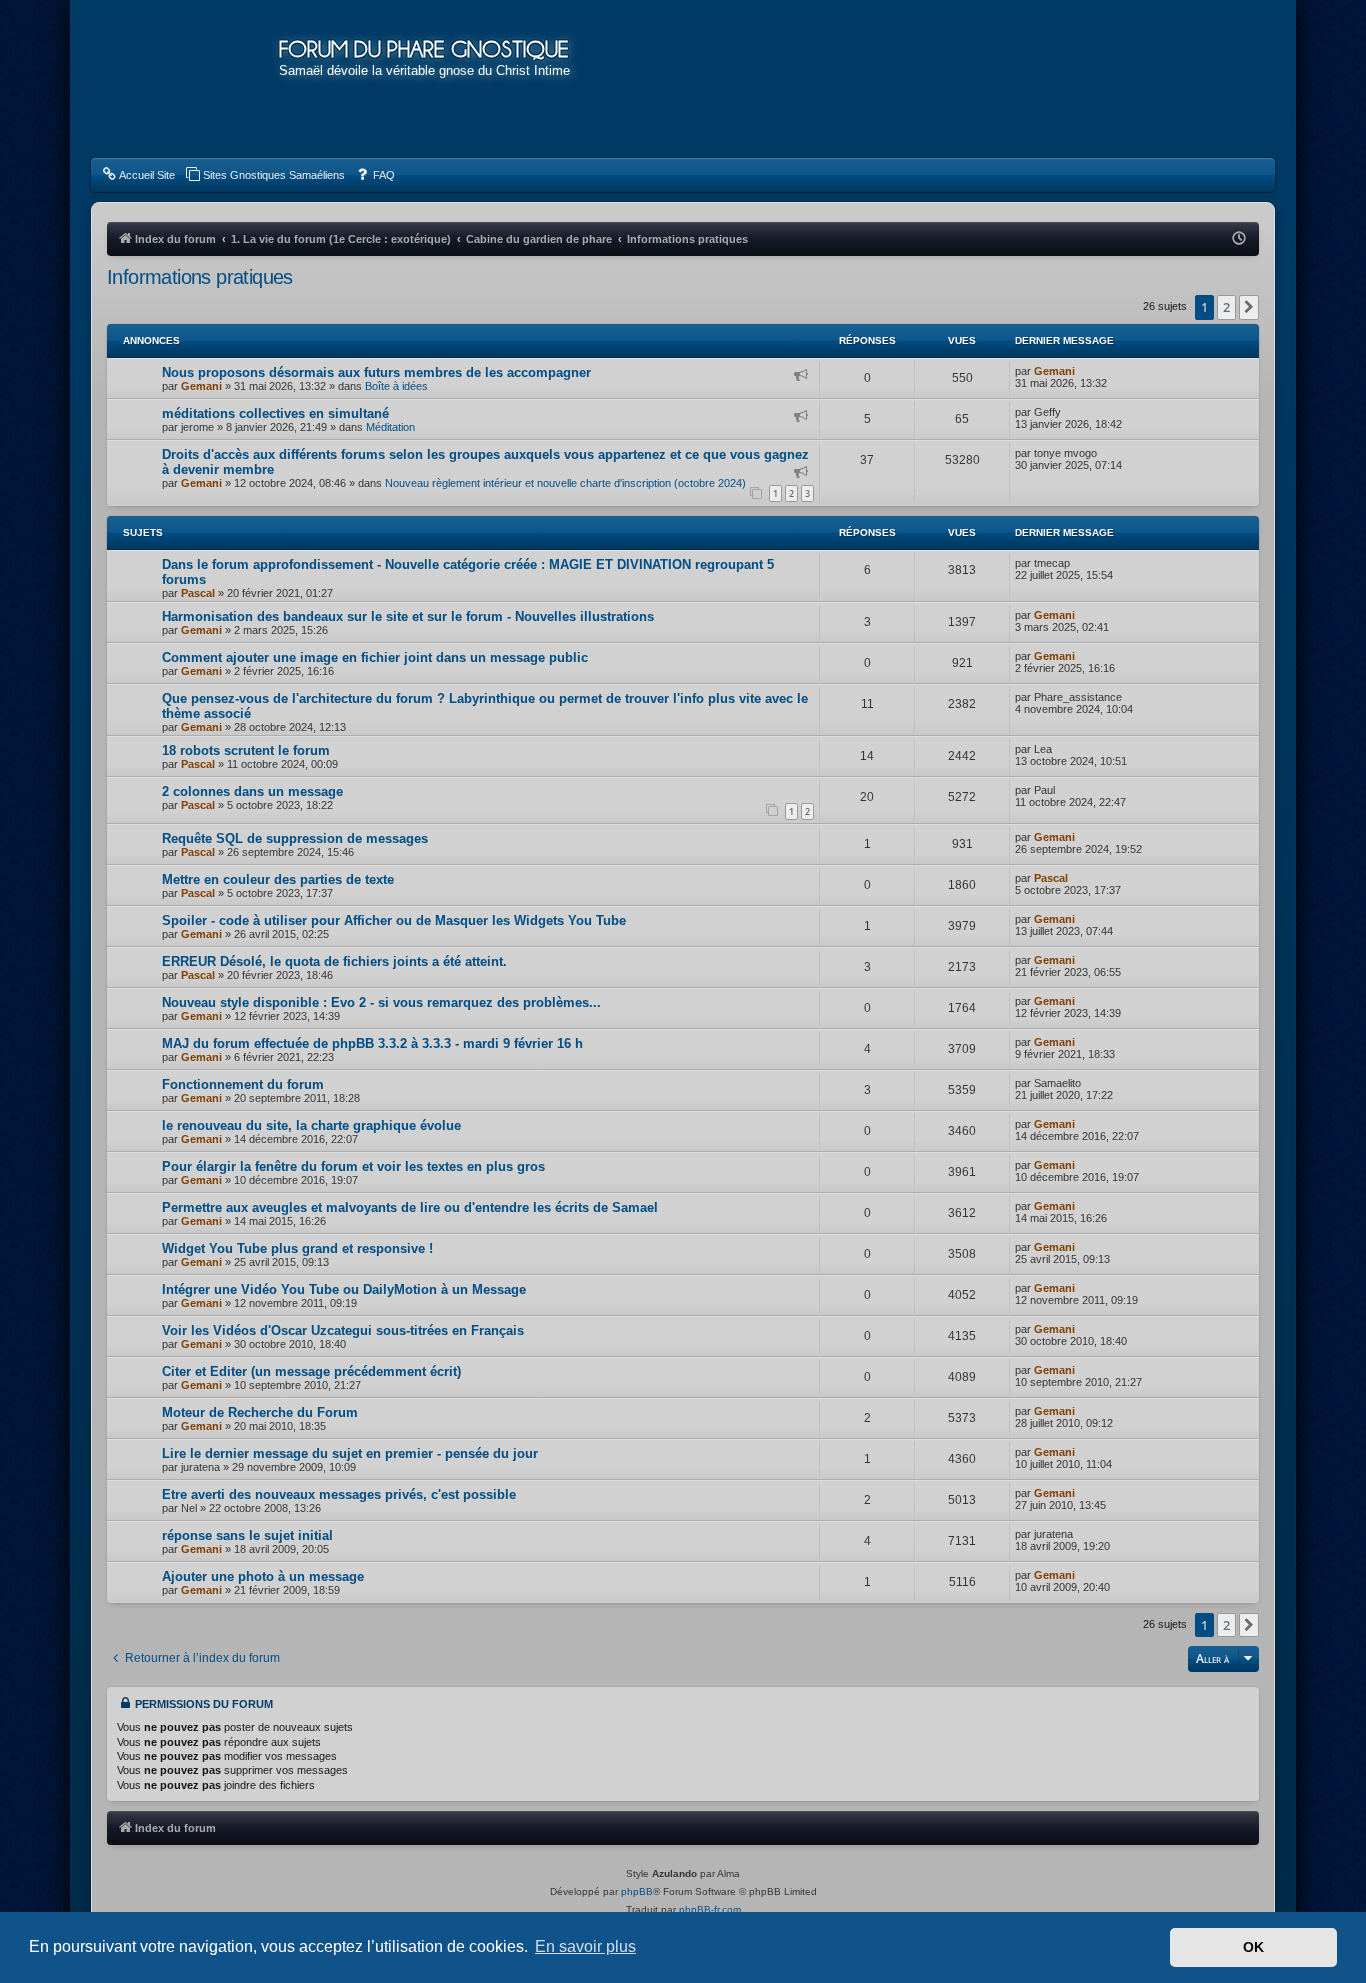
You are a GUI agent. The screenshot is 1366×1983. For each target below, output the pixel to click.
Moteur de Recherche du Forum (260, 1412)
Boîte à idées (396, 386)
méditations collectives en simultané (275, 413)
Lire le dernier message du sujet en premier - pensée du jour (350, 1453)
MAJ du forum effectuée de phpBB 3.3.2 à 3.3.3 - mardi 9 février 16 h (372, 1043)
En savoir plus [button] (585, 1946)
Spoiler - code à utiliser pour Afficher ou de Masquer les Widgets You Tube (394, 920)
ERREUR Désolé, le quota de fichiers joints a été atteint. (334, 961)
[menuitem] (138, 175)
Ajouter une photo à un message (263, 1576)
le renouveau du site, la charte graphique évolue (311, 1125)
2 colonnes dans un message (252, 791)
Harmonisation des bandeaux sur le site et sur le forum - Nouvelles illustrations (408, 616)
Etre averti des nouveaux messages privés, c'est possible (339, 1494)
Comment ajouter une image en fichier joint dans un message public (375, 657)
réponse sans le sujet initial (247, 1535)
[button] (1249, 307)
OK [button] (1253, 1947)
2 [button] (1226, 307)
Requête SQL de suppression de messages (295, 838)
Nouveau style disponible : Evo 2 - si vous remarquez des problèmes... (381, 1002)
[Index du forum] (185, 80)
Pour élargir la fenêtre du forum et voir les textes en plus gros (353, 1166)
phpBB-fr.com (710, 1909)
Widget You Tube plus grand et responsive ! (297, 1248)
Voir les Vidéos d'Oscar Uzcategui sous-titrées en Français (343, 1330)
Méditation (390, 427)
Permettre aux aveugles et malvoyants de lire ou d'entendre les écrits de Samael (410, 1207)
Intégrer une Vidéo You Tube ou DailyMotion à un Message (344, 1289)
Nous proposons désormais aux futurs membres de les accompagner (376, 372)
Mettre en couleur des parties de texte (278, 879)
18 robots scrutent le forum (246, 750)
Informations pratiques (200, 277)
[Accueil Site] (1167, 78)
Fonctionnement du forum (243, 1084)
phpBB (637, 1891)
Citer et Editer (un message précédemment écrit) (311, 1371)
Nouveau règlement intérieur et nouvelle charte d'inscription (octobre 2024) (565, 483)
